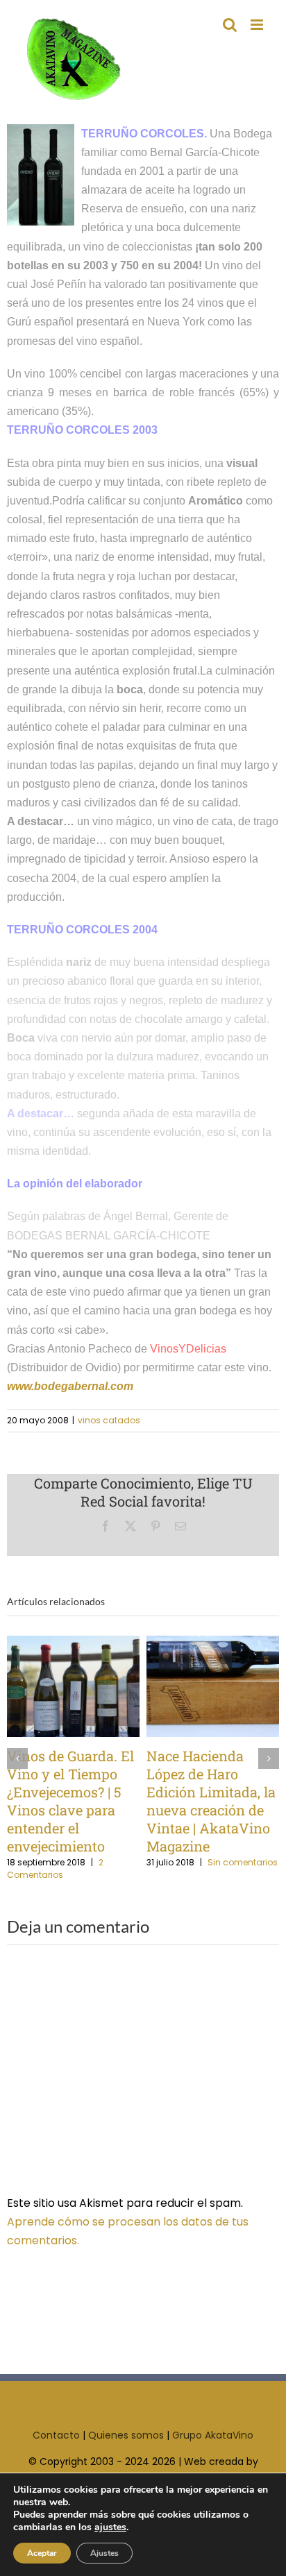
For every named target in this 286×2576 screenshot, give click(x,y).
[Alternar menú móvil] (258, 25)
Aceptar (42, 2553)
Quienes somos (126, 2435)
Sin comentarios (71, 1869)
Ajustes (104, 2553)
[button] (17, 1759)
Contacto (56, 2435)
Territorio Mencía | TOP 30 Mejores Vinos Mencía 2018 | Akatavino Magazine (216, 1687)
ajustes (110, 2527)
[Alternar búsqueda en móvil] (230, 25)
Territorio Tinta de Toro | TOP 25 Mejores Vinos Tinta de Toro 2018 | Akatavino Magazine (77, 1687)
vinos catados (109, 1420)
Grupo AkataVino (213, 2435)
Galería (123, 1687)
